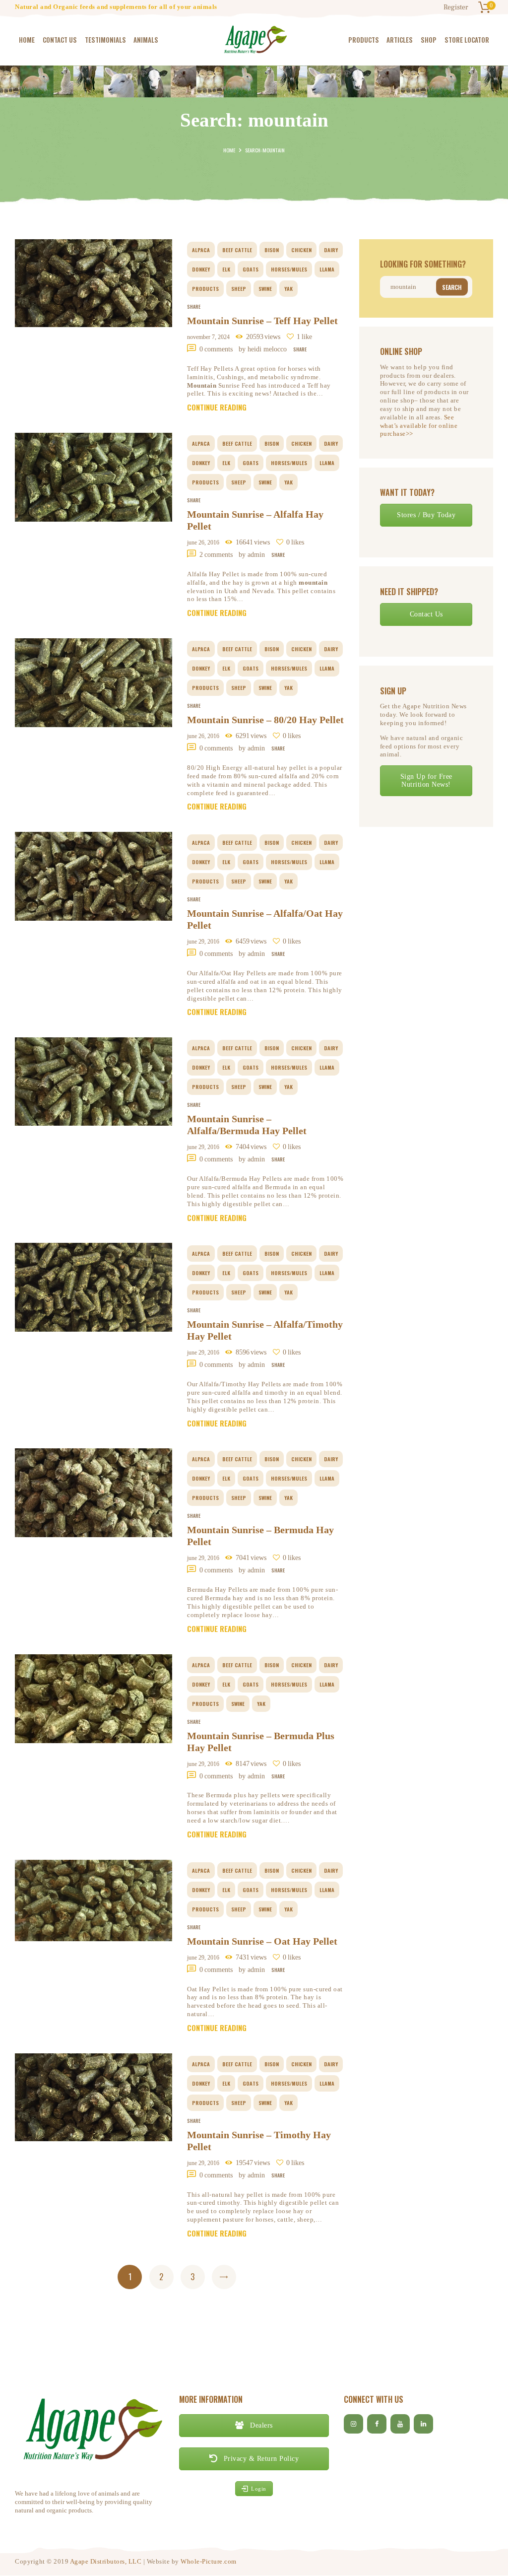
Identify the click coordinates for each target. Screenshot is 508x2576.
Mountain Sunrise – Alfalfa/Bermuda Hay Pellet (247, 1125)
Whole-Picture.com (209, 2561)
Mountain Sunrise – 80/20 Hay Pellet (265, 720)
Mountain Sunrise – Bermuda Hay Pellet (260, 1536)
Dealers (260, 2425)
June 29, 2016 (203, 942)
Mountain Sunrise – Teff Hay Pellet (262, 321)
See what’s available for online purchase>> (419, 426)
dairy (331, 250)
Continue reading (217, 407)
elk (226, 269)
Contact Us (426, 614)
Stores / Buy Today (426, 515)
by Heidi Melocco (264, 349)
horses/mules (289, 269)
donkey (201, 269)
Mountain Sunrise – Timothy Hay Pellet (259, 2141)
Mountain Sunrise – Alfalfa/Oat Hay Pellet (265, 919)
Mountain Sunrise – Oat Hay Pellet (262, 1941)
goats (251, 269)
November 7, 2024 (208, 337)
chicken (301, 250)
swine (265, 288)
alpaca (201, 250)
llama (327, 269)
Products (205, 288)
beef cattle (237, 250)
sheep (239, 288)
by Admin (253, 555)
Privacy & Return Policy (260, 2459)
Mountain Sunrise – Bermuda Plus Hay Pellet (261, 1742)
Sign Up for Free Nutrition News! (426, 780)
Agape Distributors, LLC (106, 2561)
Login (259, 2489)
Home (229, 150)
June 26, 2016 (203, 542)
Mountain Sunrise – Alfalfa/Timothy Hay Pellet (265, 1330)
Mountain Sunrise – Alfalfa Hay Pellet (255, 520)
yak (288, 288)
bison (272, 250)
